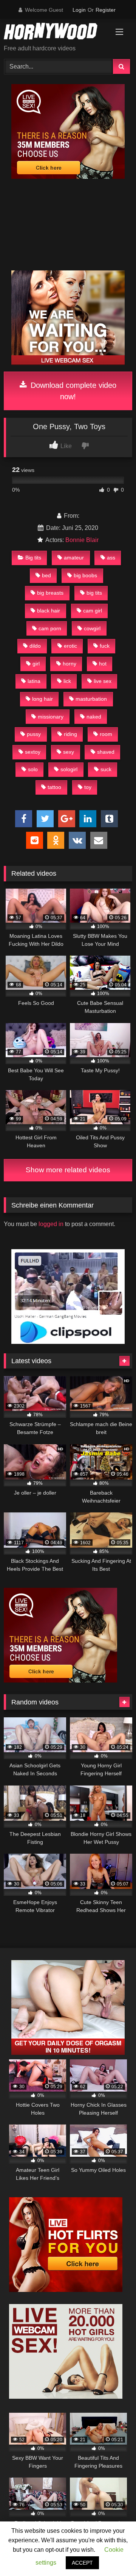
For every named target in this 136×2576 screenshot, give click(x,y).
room (106, 734)
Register (106, 10)
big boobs (85, 575)
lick (67, 681)
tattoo (54, 787)
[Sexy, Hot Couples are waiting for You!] (68, 2053)
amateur (74, 558)
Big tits (33, 558)
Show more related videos (68, 1170)
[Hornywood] (56, 32)
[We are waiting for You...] (68, 363)
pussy (34, 734)
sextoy (33, 752)
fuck (105, 646)
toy (88, 787)
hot (103, 664)
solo (33, 769)
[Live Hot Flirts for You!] (66, 2290)
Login (79, 10)
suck (106, 769)
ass (111, 558)
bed (46, 575)
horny (70, 664)
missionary (51, 717)
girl (36, 664)
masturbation (91, 699)
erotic (70, 646)
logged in (51, 1224)
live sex (103, 681)
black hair (49, 611)
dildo (35, 646)
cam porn (50, 628)
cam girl (93, 611)
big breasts (50, 593)
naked (94, 717)
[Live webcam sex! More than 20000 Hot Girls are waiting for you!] (66, 2397)
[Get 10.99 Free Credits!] (68, 177)
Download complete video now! (72, 391)
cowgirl (92, 628)
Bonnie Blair (82, 540)
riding (70, 734)
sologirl (69, 769)
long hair (42, 699)
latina (34, 681)
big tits (94, 593)
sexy (69, 752)
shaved (106, 752)
